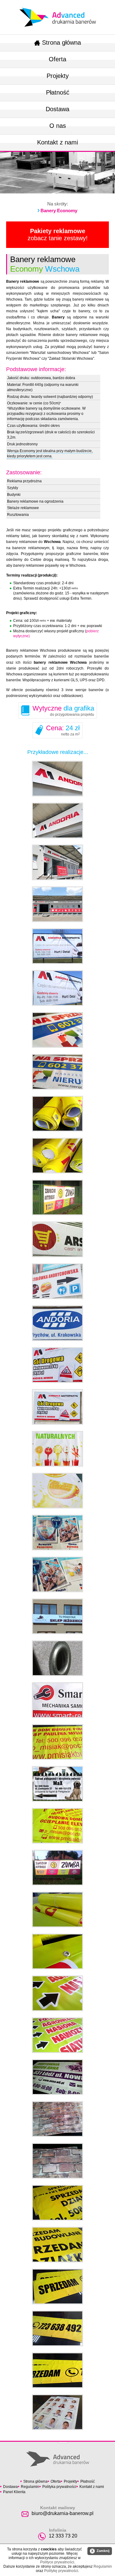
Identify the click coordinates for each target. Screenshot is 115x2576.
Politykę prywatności (61, 2571)
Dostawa (57, 109)
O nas (58, 126)
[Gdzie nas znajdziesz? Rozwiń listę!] (63, 2440)
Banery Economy (59, 211)
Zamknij (100, 2551)
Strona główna (61, 43)
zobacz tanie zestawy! (58, 235)
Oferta (57, 59)
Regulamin (30, 2487)
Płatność (58, 92)
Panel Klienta (14, 2492)
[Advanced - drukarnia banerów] (58, 6)
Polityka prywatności (59, 2487)
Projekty (58, 76)
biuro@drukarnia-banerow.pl (63, 2513)
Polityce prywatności (57, 2562)
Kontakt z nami (57, 142)
